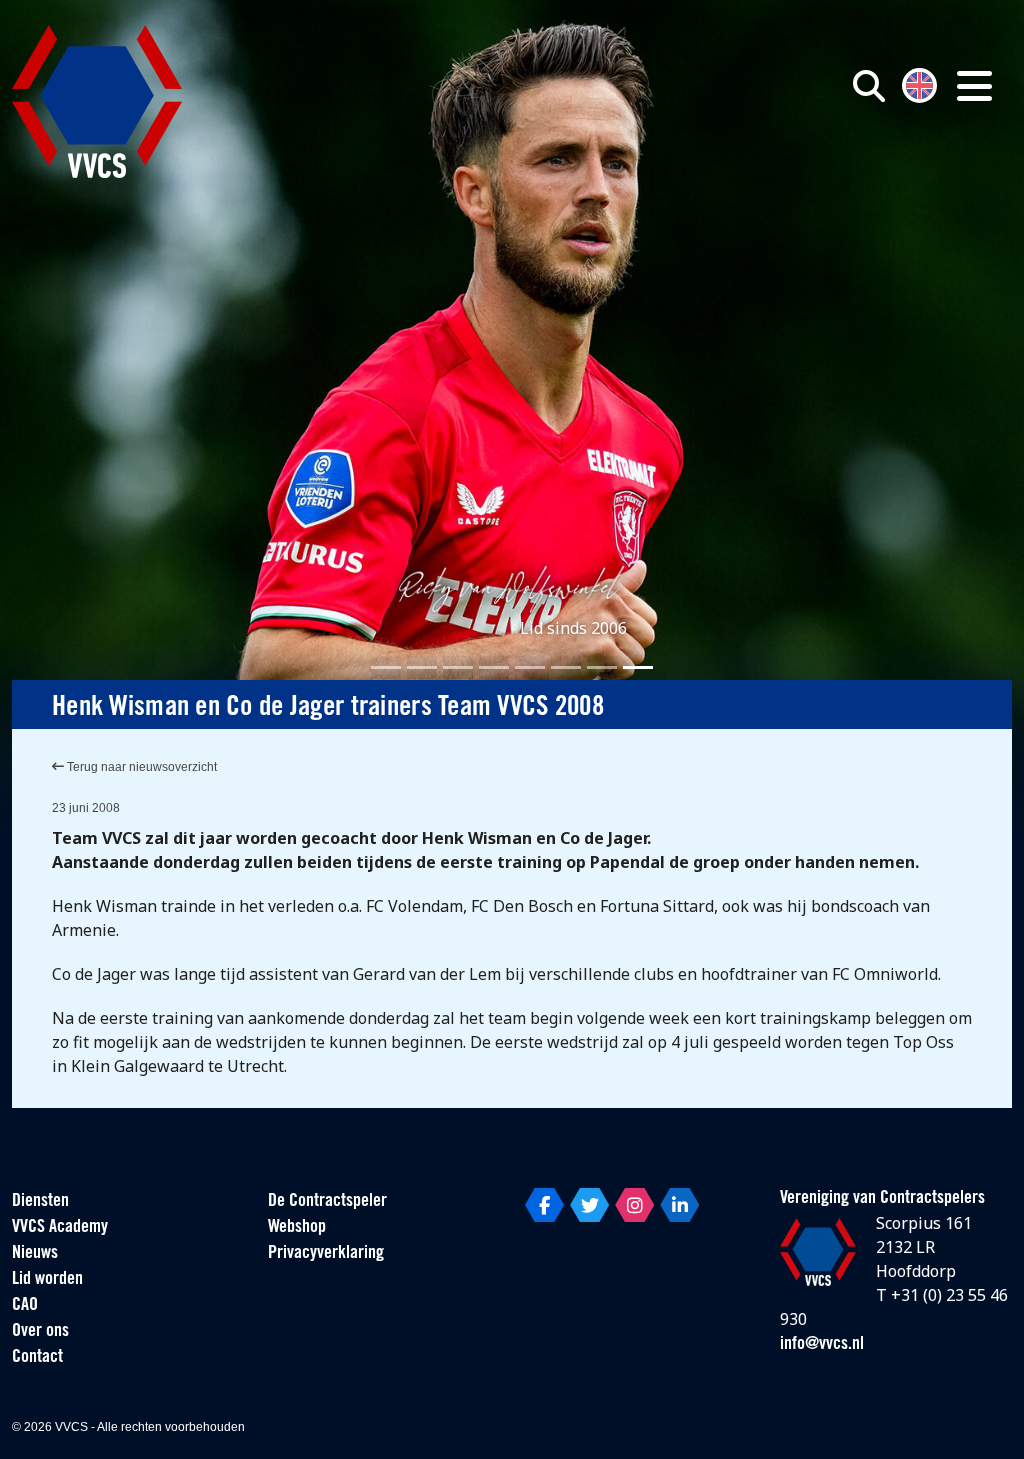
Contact (37, 1358)
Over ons (40, 1332)
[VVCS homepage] (97, 101)
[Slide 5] (530, 667)
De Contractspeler (327, 1202)
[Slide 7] (602, 667)
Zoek (730, 177)
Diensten (40, 1202)
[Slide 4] (494, 667)
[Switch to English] (919, 83)
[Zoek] (869, 86)
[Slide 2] (422, 667)
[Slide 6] (566, 667)
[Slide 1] (386, 667)
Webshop (297, 1228)
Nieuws (35, 1254)
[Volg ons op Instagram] (634, 1205)
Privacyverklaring (326, 1254)
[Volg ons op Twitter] (589, 1205)
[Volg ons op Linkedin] (679, 1205)
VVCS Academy (60, 1228)
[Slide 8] (638, 667)
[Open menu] (974, 86)
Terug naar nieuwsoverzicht (140, 767)
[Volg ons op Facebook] (544, 1205)
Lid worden (47, 1280)
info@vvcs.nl (822, 1345)
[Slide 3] (458, 667)
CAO (25, 1306)
